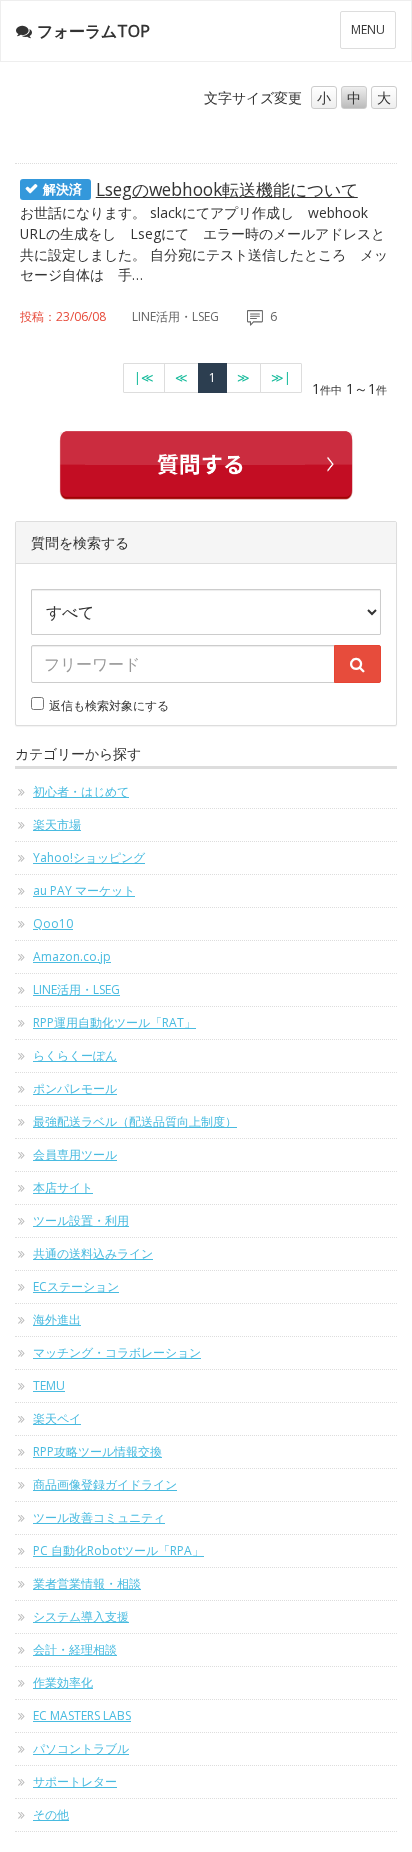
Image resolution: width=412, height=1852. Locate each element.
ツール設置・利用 (81, 1220)
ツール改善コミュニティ (99, 1517)
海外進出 (57, 1319)
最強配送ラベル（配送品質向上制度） (135, 1121)
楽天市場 (57, 824)
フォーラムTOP (93, 31)
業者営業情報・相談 (87, 1583)
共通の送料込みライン (93, 1253)
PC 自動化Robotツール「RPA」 (118, 1550)
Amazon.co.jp (72, 956)
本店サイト (63, 1187)
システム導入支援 (81, 1616)
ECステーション (76, 1286)
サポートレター (75, 1781)
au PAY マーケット (84, 890)
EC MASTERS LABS (82, 1715)
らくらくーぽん (75, 1055)
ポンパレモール (75, 1088)
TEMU (49, 1385)
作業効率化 (63, 1682)
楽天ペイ (57, 1418)
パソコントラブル (81, 1748)
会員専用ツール (75, 1154)
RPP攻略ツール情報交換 (97, 1451)
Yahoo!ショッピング (89, 857)
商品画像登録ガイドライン (105, 1484)
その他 (51, 1814)
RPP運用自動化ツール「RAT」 (114, 1022)
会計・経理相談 (75, 1649)
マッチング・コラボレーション (117, 1352)
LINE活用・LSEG (76, 989)
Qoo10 (53, 923)
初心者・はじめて (81, 791)
